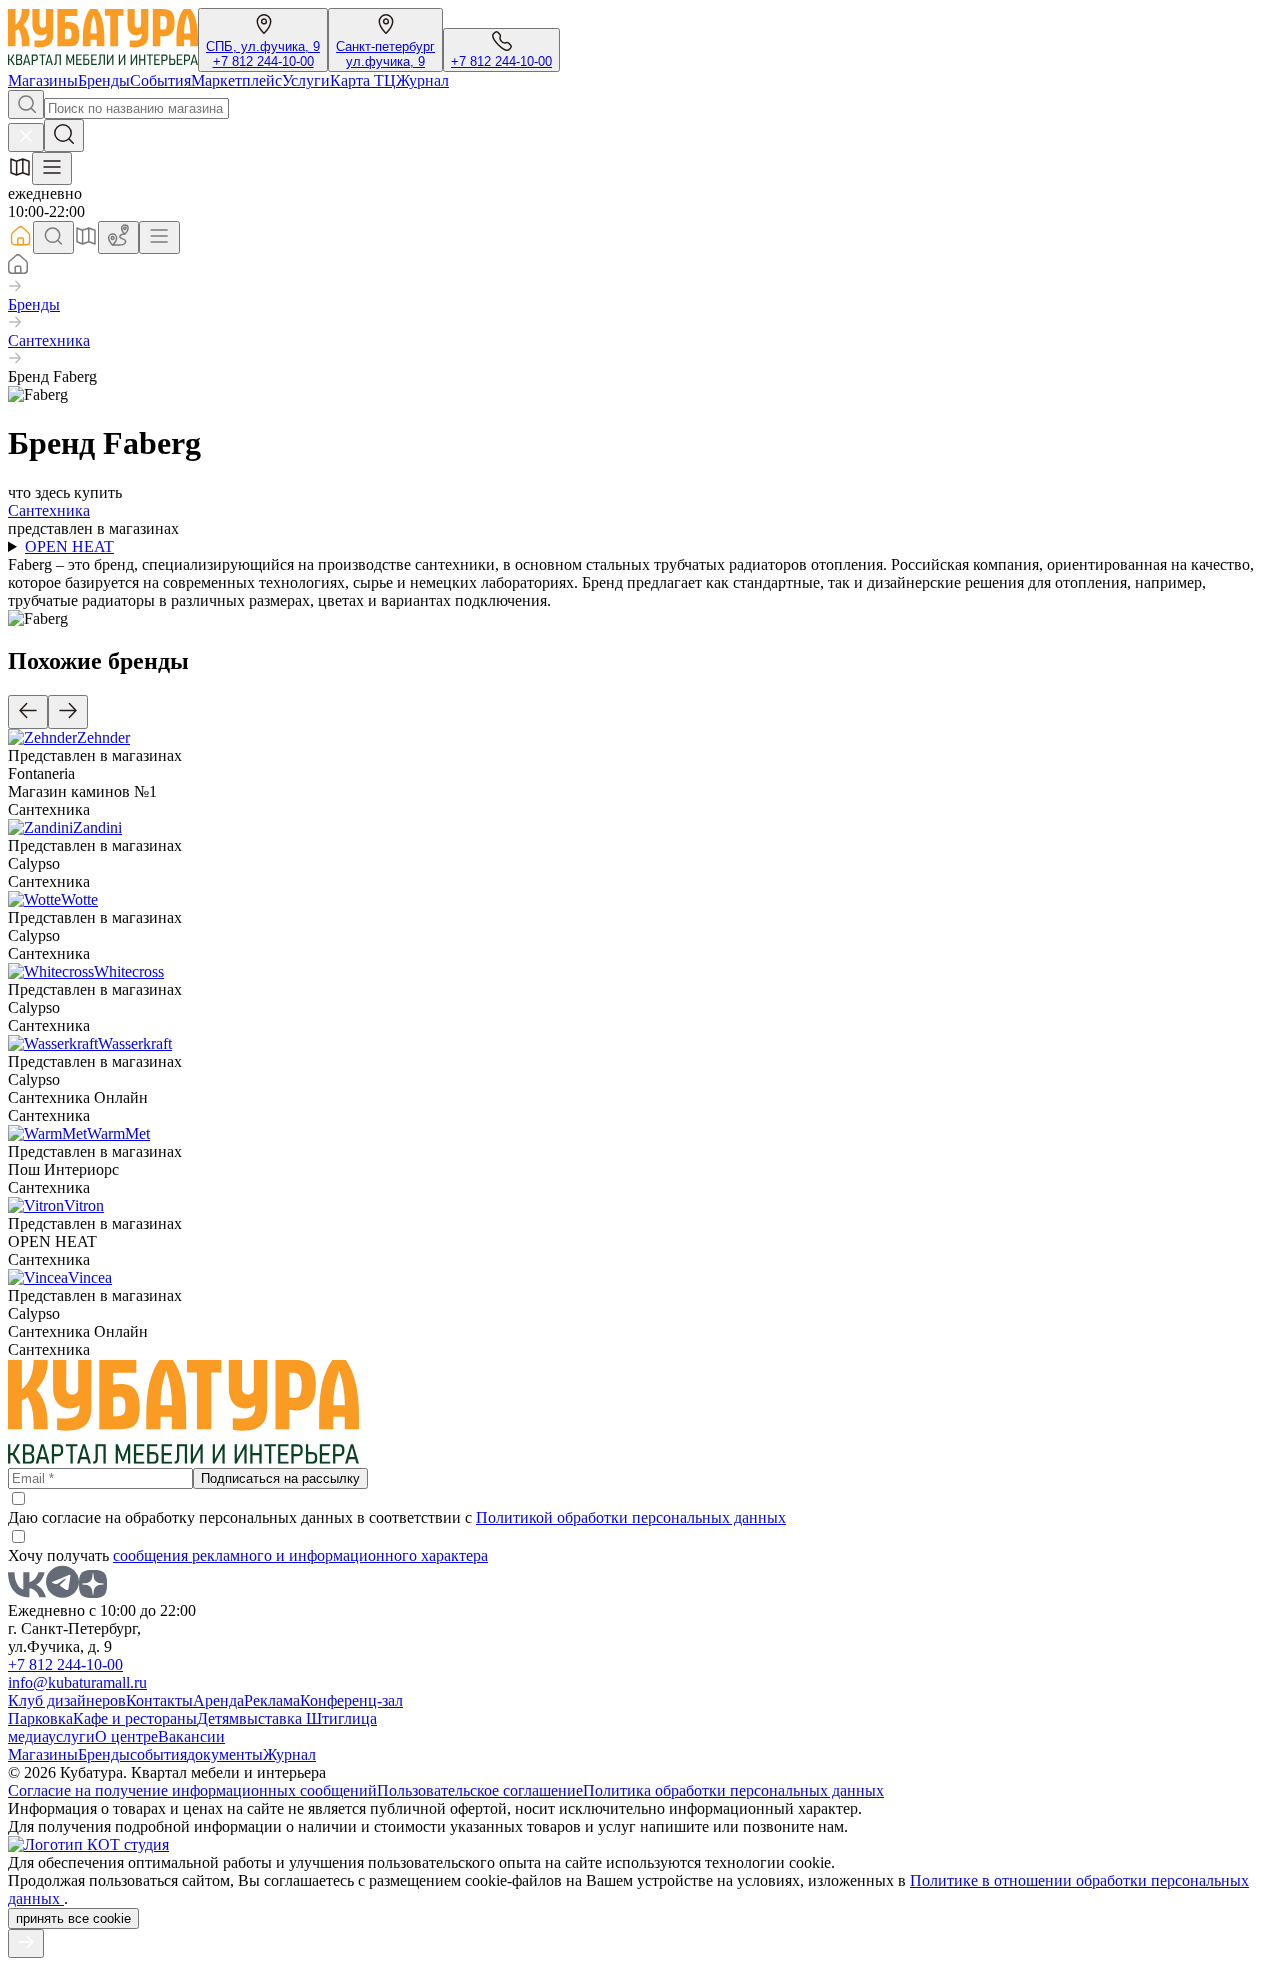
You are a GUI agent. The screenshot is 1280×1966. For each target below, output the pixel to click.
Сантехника (49, 340)
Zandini (97, 827)
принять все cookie (73, 1918)
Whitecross (129, 971)
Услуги (306, 80)
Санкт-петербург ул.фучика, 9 (385, 54)
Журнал (422, 80)
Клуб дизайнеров (67, 1700)
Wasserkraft (135, 1043)
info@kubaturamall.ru (77, 1682)
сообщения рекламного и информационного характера (300, 1555)
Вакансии (191, 1736)
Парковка (40, 1718)
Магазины (43, 80)
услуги (71, 1736)
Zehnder (103, 737)
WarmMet (118, 1133)
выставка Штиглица (308, 1718)
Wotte (79, 899)
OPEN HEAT (69, 546)
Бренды (104, 80)
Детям (218, 1718)
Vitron (84, 1205)
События (160, 80)
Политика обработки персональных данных (733, 1790)
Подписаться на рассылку (280, 1478)
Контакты (159, 1700)
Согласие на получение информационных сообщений (192, 1790)
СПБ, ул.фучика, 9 (263, 46)
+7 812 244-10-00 (263, 61)
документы (225, 1754)
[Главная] (18, 268)
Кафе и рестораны (135, 1718)
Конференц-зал (351, 1700)
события (158, 1754)
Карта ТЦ (363, 80)
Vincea (90, 1277)
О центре (126, 1736)
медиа (28, 1736)
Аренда (218, 1700)
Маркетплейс (236, 80)
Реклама (272, 1700)
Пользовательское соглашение (480, 1790)
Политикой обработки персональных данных (631, 1517)
